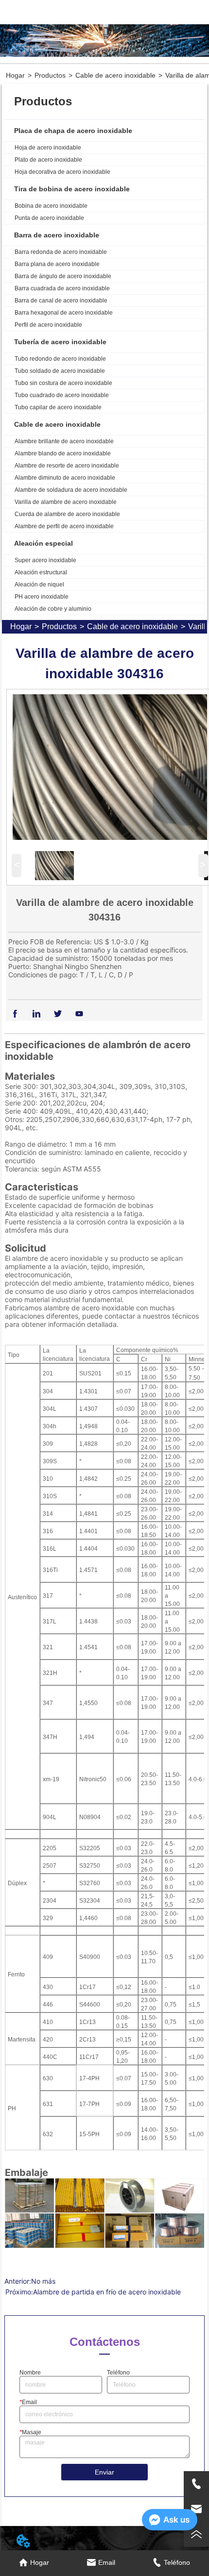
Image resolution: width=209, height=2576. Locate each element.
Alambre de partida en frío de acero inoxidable (107, 2292)
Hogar (15, 75)
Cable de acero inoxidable (115, 75)
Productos (50, 75)
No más (43, 2281)
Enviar (104, 2472)
